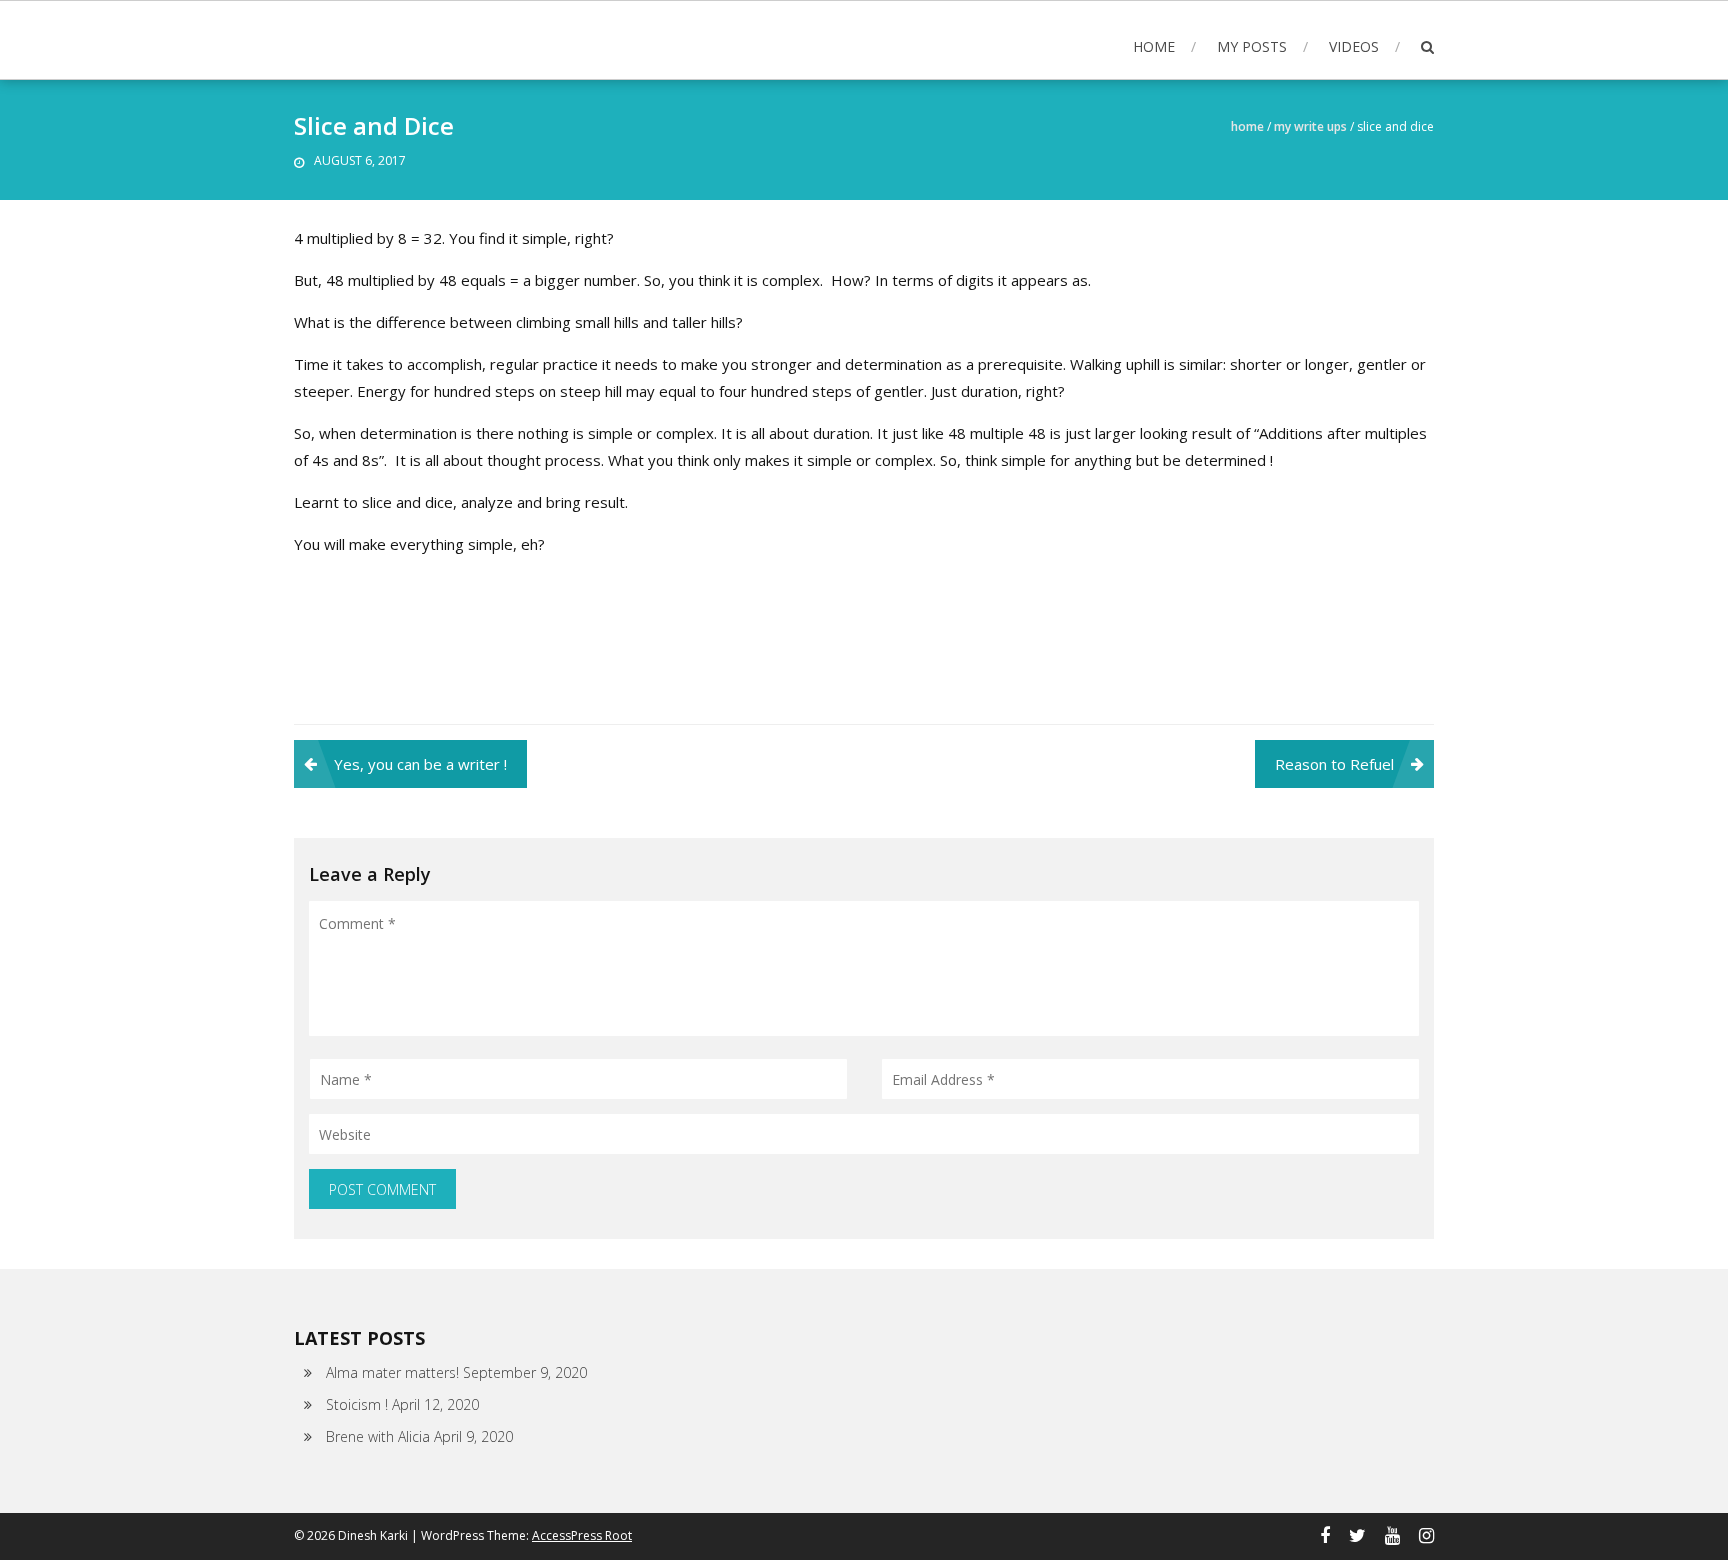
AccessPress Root (582, 1535)
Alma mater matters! (392, 1372)
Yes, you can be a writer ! (420, 764)
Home (1154, 46)
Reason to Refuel (1334, 764)
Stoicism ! (357, 1404)
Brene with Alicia (378, 1436)
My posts (1252, 46)
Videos (1354, 46)
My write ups (1310, 126)
